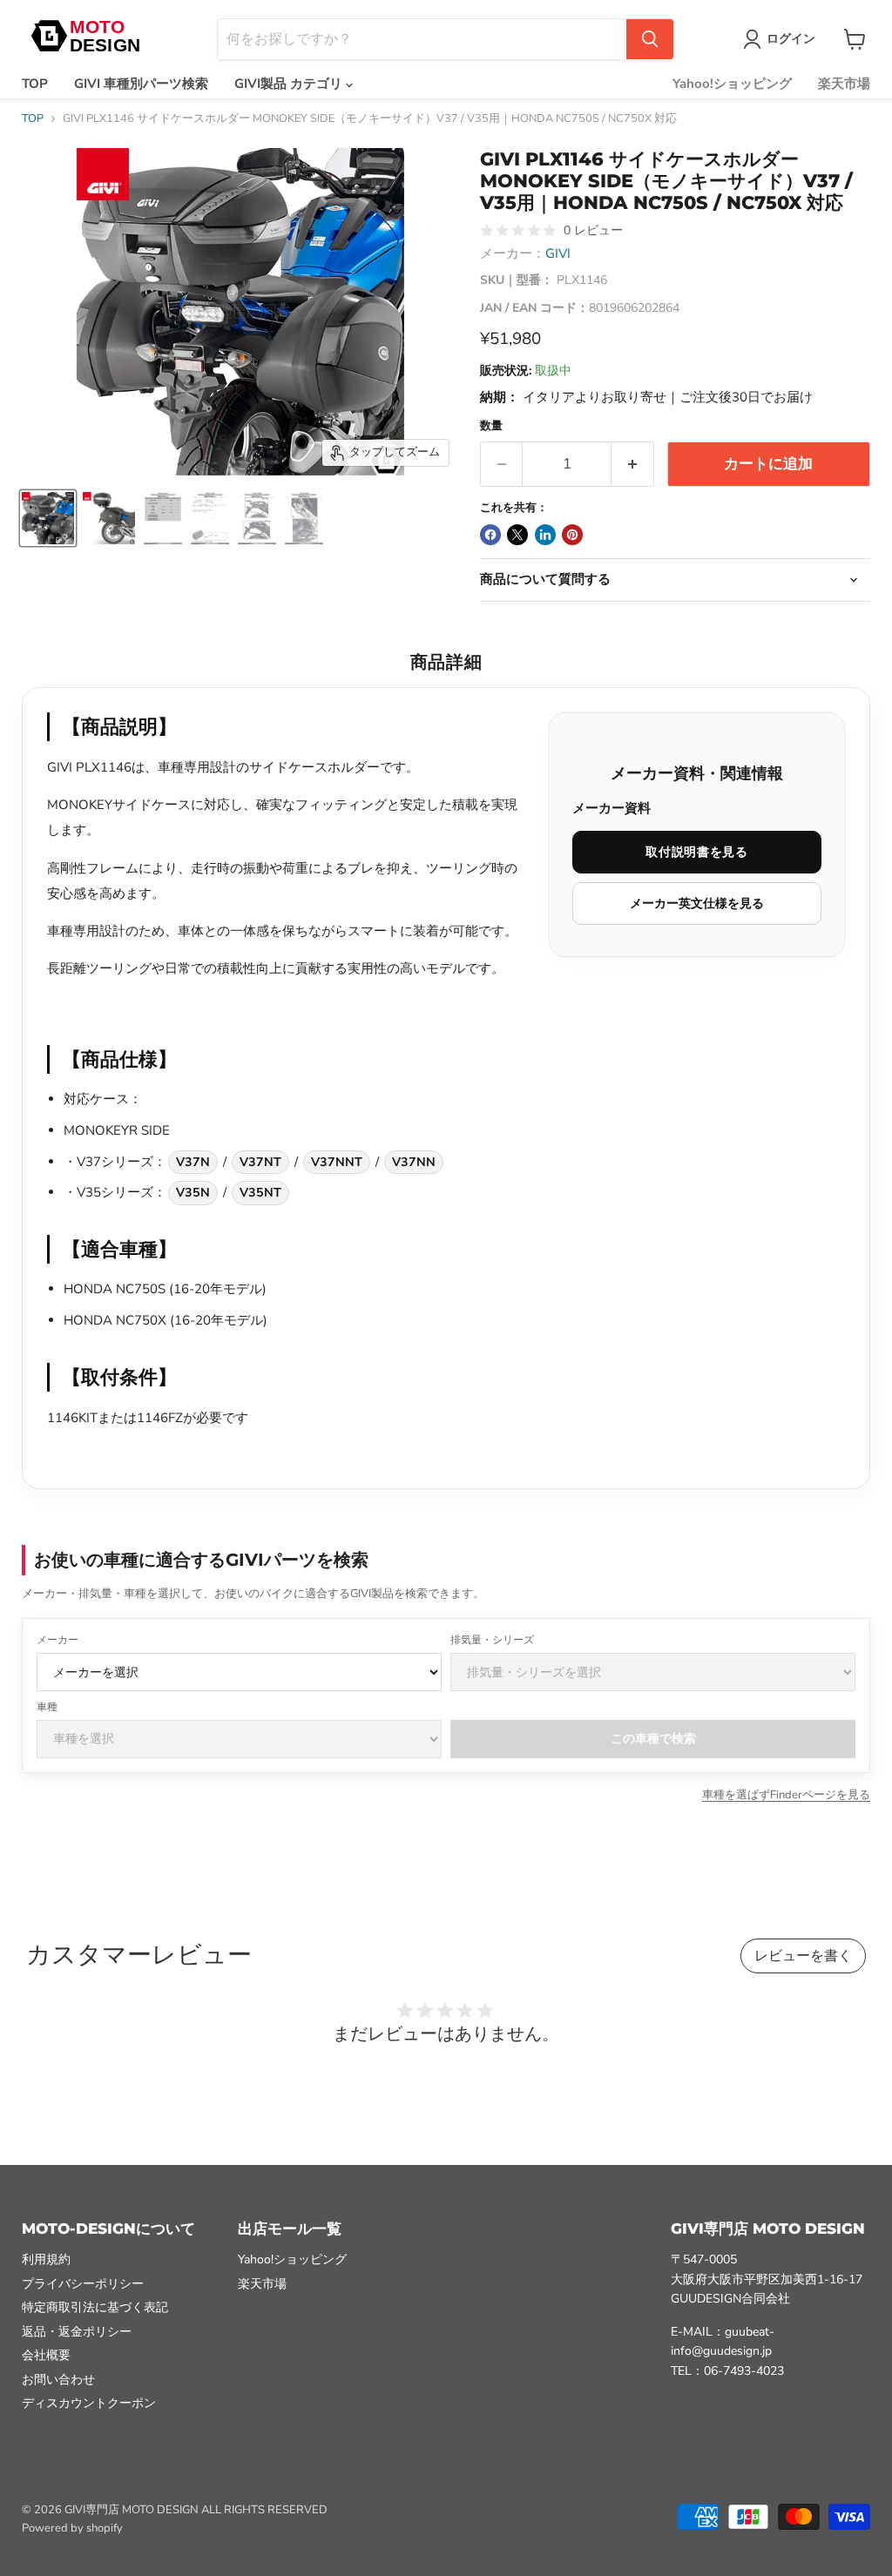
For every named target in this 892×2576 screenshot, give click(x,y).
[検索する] (650, 39)
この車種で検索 (653, 1739)
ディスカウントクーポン (89, 2403)
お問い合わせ (58, 2380)
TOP (35, 84)
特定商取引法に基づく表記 (95, 2307)
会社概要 (46, 2355)
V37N (193, 1162)
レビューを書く (803, 1956)
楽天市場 (844, 84)
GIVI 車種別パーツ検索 (141, 84)
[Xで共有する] (517, 535)
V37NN (414, 1162)
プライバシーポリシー (83, 2284)
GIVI (558, 253)
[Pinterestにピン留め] (572, 535)
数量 (491, 426)
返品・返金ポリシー (77, 2332)
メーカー (57, 1640)
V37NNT (337, 1162)
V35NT (260, 1193)
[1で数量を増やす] (633, 464)
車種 (47, 1707)
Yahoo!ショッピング (732, 84)
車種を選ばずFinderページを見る (786, 1795)
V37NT (260, 1162)
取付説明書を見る (697, 852)
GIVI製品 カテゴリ (290, 84)
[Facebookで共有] (490, 535)
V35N (193, 1193)
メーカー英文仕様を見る (697, 903)
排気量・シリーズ (492, 1640)
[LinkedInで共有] (545, 535)
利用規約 (46, 2259)
